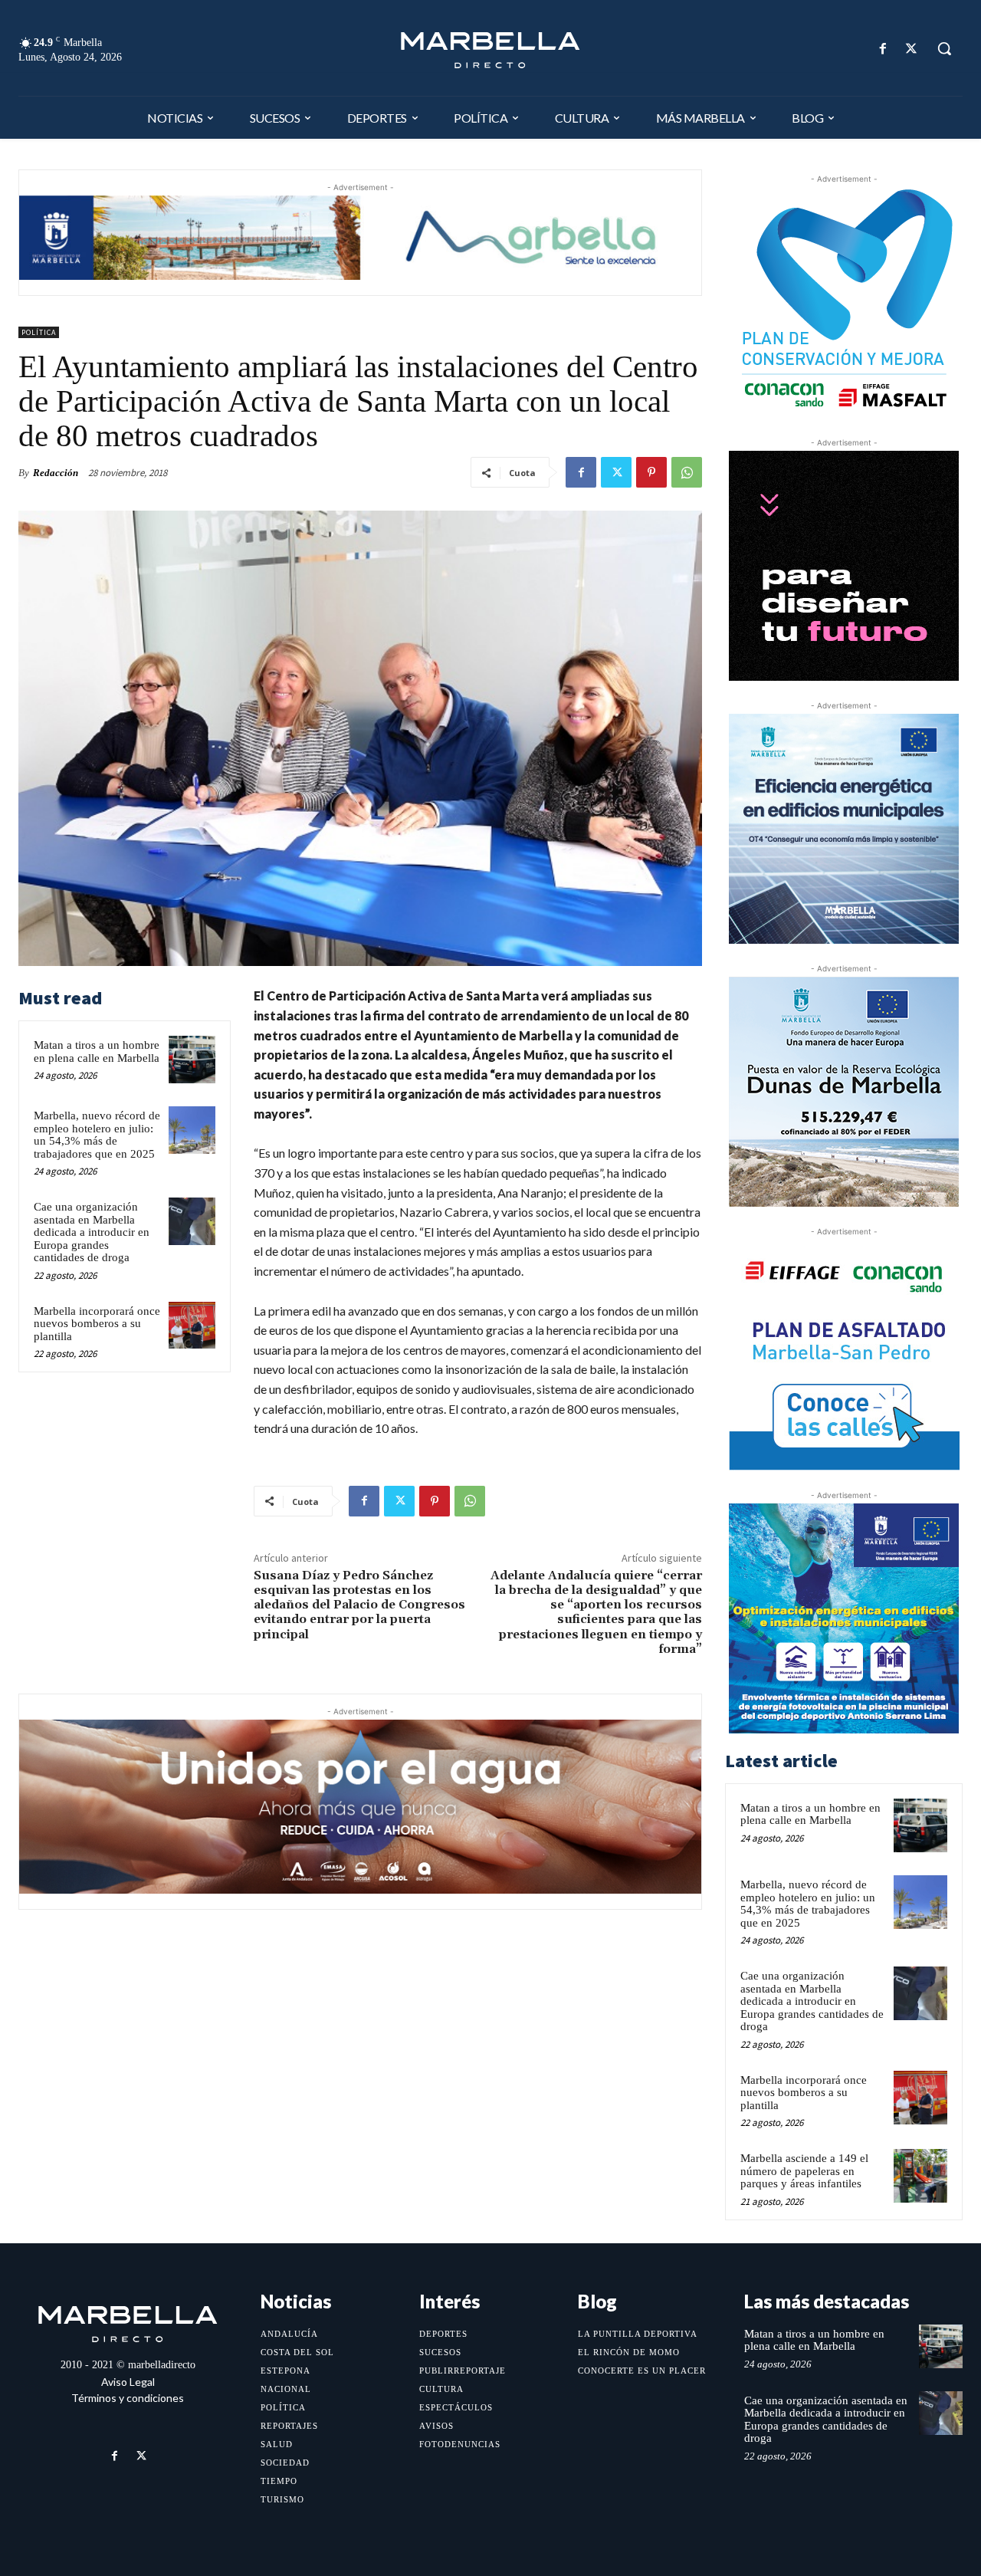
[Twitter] (912, 49)
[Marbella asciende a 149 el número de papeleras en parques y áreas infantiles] (920, 2176)
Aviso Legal (128, 2382)
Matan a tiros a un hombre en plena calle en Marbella (97, 1051)
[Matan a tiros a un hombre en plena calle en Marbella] (192, 1060)
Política (39, 332)
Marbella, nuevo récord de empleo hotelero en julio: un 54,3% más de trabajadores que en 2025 (97, 1135)
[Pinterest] (651, 472)
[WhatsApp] (687, 472)
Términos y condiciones (128, 2398)
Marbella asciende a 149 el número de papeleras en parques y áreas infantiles (804, 2171)
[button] (944, 48)
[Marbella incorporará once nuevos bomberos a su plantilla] (192, 1326)
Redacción (56, 473)
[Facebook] (883, 49)
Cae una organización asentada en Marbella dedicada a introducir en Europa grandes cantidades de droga (92, 1232)
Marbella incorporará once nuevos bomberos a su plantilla (97, 1324)
